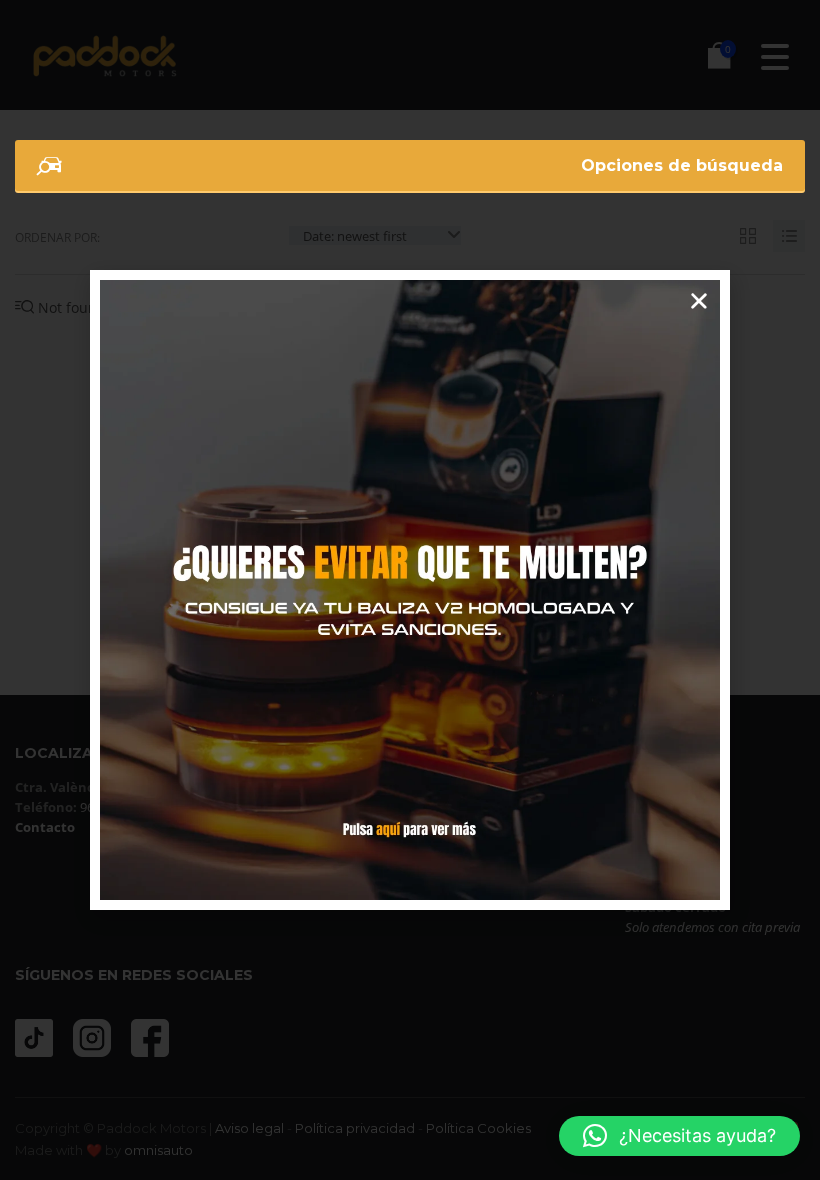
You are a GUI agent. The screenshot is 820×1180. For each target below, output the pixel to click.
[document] (410, 590)
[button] (679, 1136)
